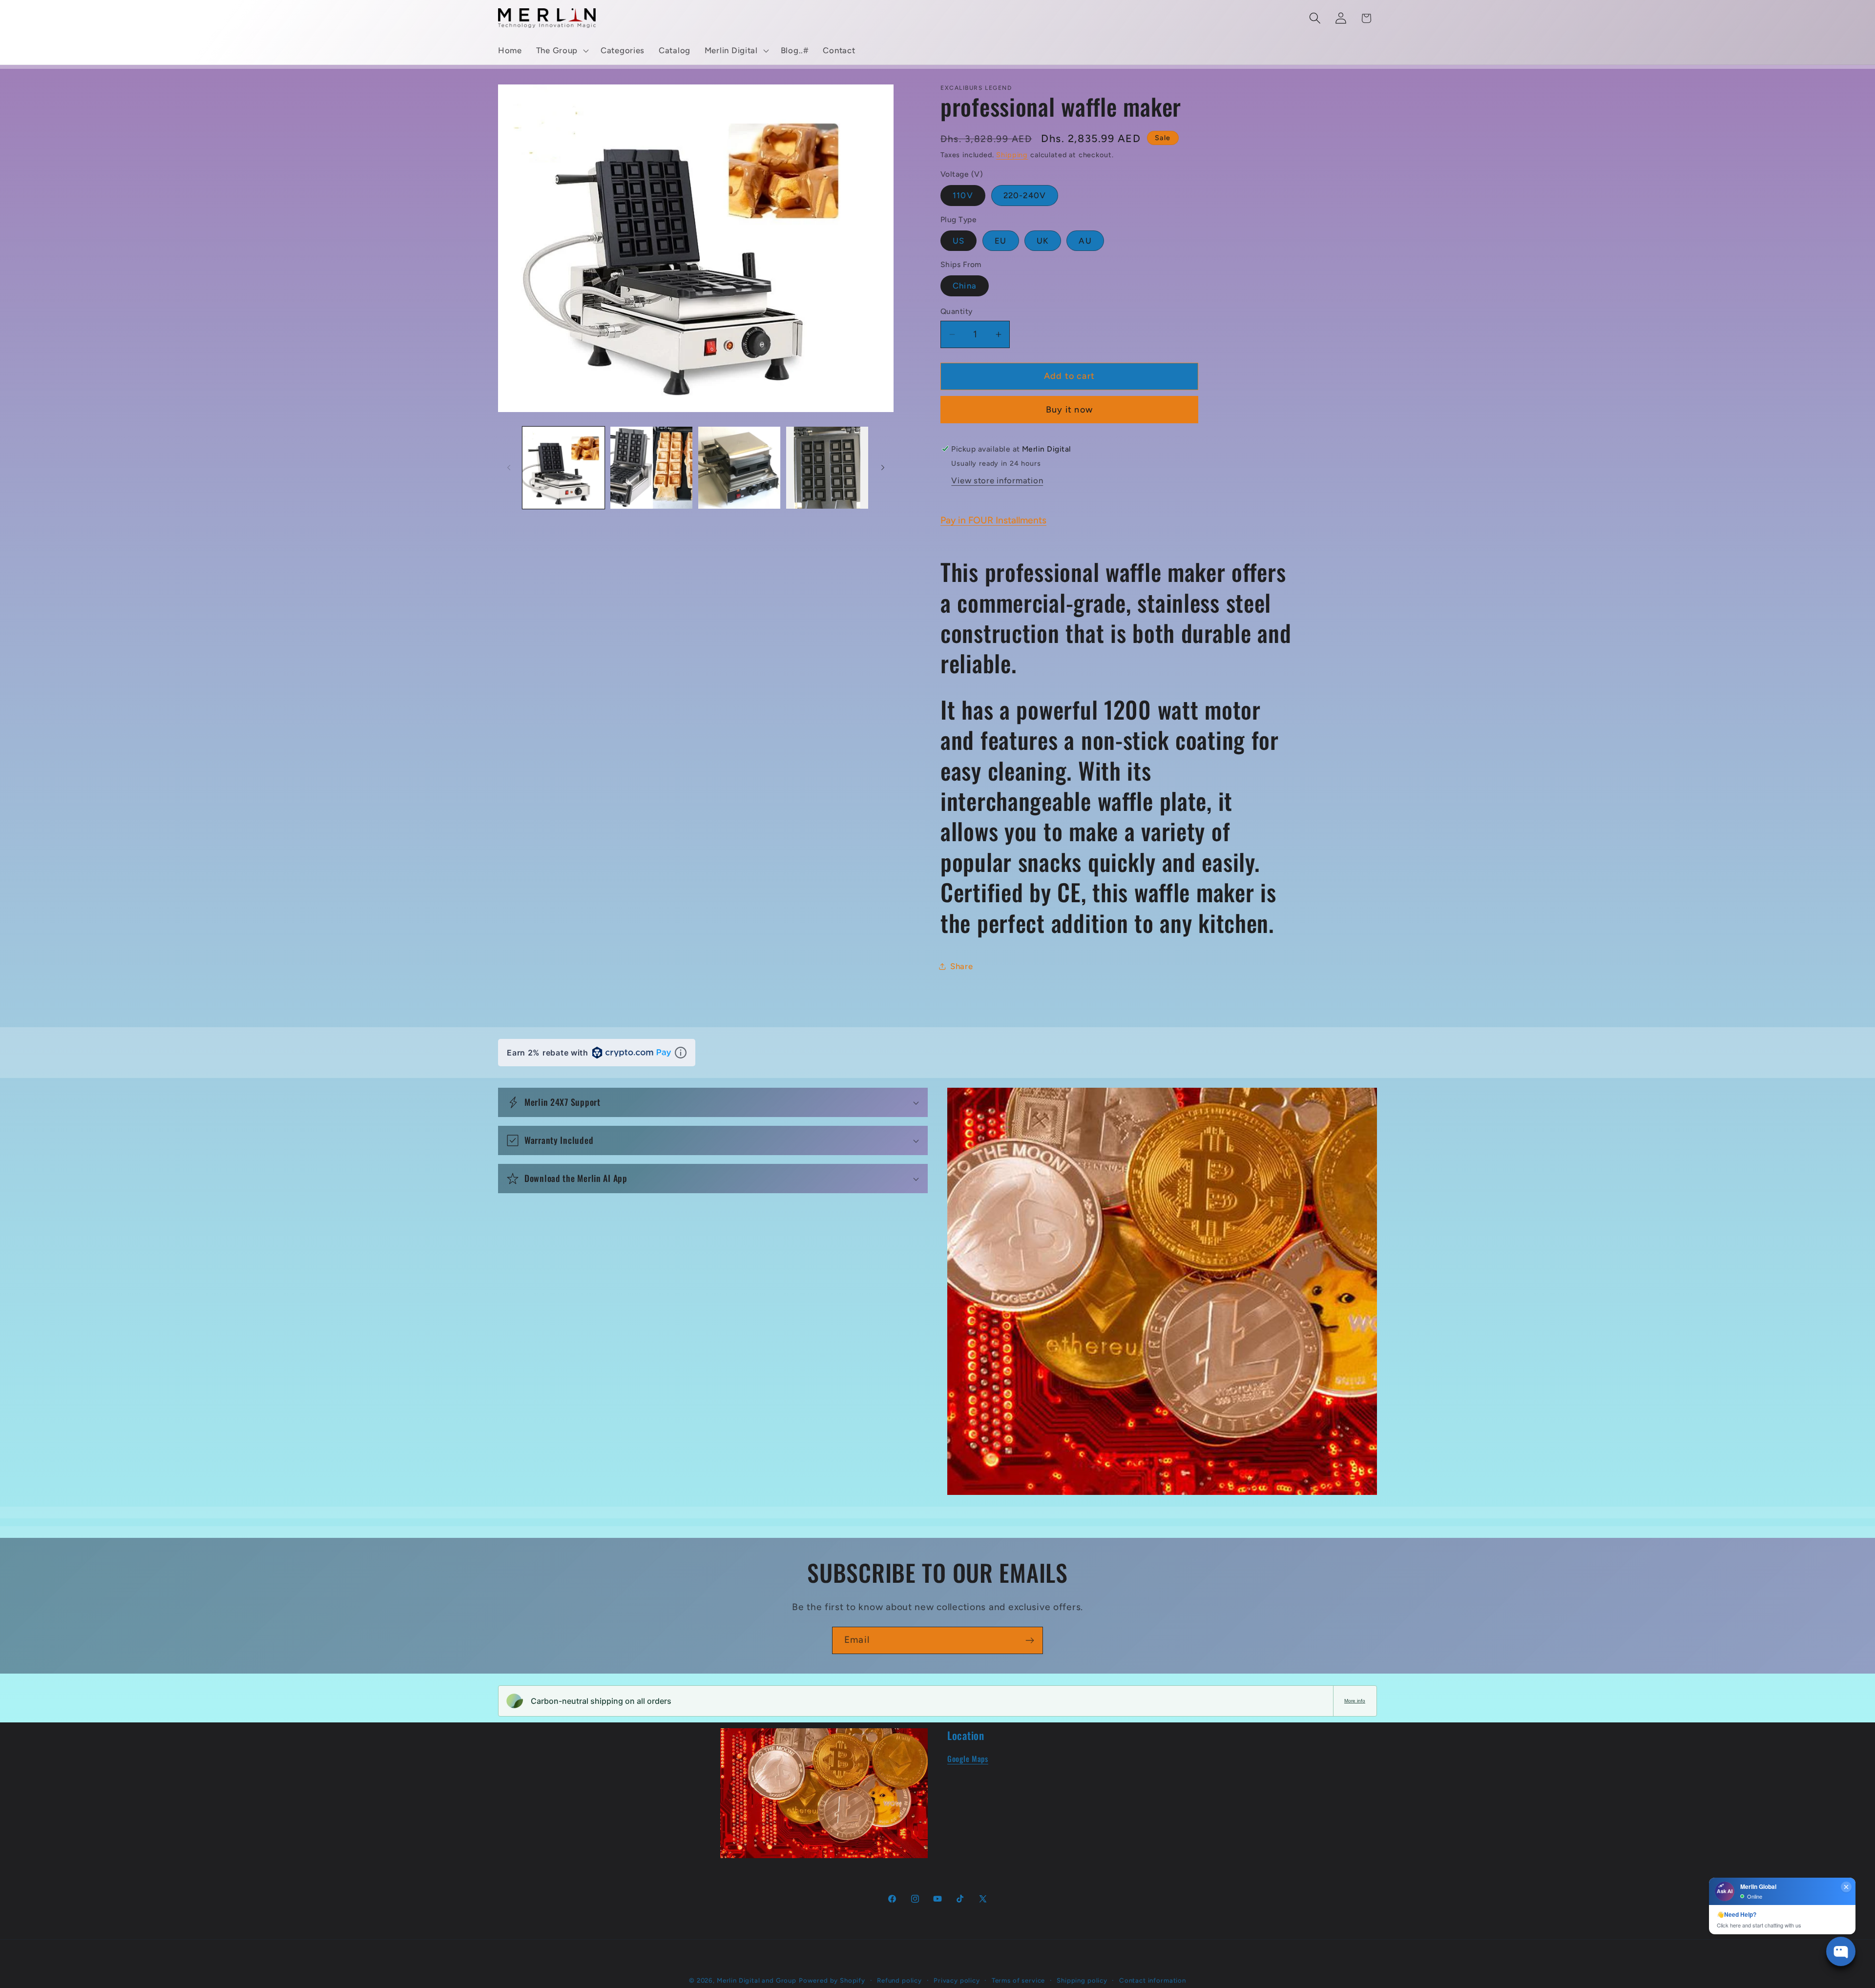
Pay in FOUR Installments (993, 520)
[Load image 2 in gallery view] (651, 468)
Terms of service (1018, 1980)
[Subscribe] (1030, 1640)
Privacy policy (957, 1980)
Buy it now (1069, 410)
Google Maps (968, 1759)
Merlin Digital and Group (757, 1980)
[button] (561, 51)
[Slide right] (883, 468)
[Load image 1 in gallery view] (563, 468)
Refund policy (899, 1980)
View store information (997, 480)
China (965, 286)
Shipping (1012, 155)
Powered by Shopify (832, 1980)
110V (963, 195)
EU (1000, 241)
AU (1085, 241)
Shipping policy (1082, 1980)
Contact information (1153, 1980)
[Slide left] (509, 468)
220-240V (1025, 195)
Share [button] (962, 966)
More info (1355, 1701)
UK (1042, 241)
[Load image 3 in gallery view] (739, 468)
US (958, 241)
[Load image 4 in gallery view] (827, 468)
